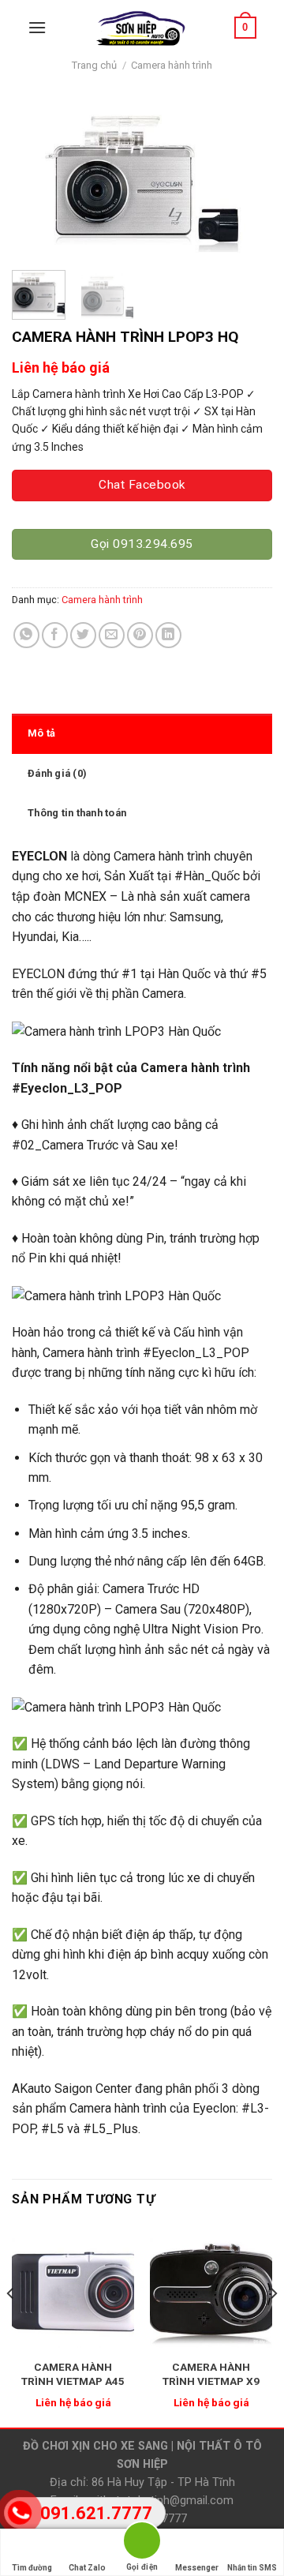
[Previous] (37, 178)
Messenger (197, 2568)
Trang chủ (94, 65)
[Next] (247, 178)
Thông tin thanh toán (77, 813)
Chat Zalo (87, 2568)
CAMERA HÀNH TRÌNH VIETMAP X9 (211, 2374)
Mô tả (41, 733)
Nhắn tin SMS (252, 2568)
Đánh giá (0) (57, 773)
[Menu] (37, 27)
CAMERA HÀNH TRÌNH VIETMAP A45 (73, 2374)
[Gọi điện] (142, 2543)
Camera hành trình (172, 65)
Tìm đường (32, 2568)
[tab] (142, 733)
